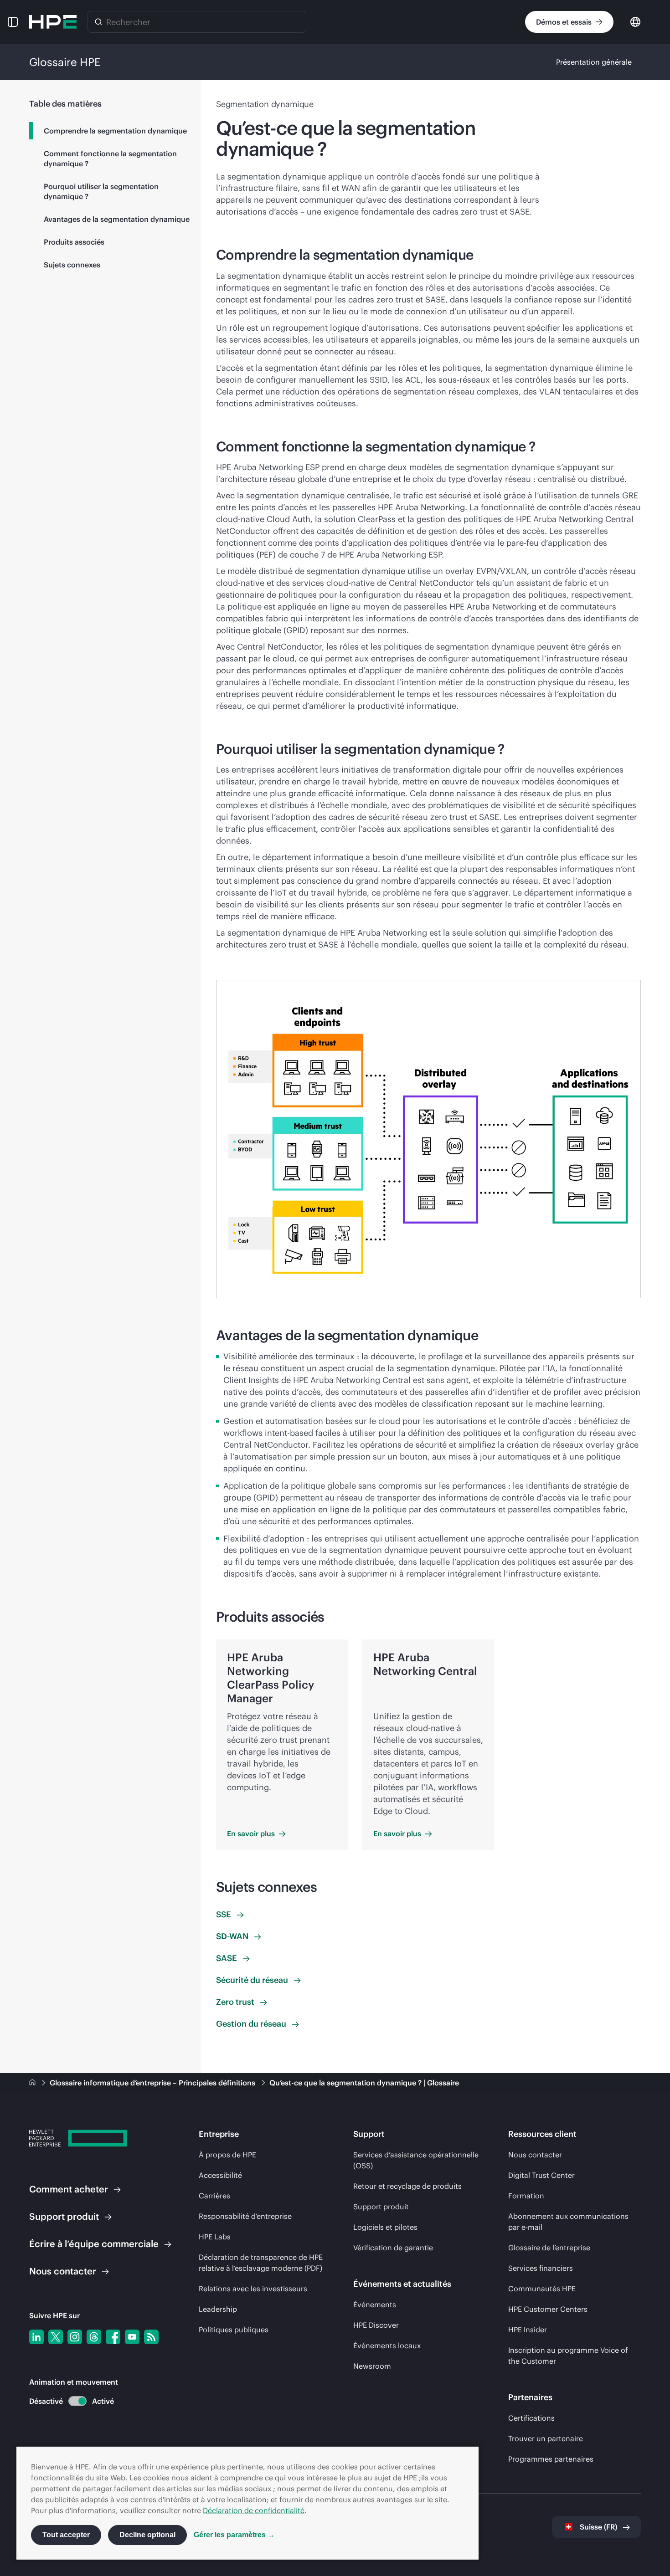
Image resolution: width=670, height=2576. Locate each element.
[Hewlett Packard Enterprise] (53, 22)
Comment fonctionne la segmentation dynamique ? (110, 159)
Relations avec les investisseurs (253, 2289)
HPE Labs (215, 2237)
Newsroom (372, 2366)
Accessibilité (220, 2175)
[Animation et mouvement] (77, 2401)
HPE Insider (528, 2330)
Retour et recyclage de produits (407, 2186)
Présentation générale (594, 62)
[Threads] (94, 2337)
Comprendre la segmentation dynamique (115, 131)
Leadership (218, 2309)
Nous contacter (535, 2155)
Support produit (381, 2207)
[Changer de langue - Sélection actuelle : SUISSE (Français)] (635, 21)
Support (64, 2216)
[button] (13, 22)
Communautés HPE (542, 2289)
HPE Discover (376, 2325)
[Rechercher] (98, 22)
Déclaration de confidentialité (254, 2510)
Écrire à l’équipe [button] (94, 2244)
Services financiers (541, 2268)
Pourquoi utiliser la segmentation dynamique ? (101, 191)
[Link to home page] (33, 2083)
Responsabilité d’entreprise (245, 2216)
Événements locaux (387, 2346)
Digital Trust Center (541, 2175)
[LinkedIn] (36, 2337)
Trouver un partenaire (546, 2438)
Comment (69, 2189)
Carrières (214, 2196)
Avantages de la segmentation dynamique (117, 219)
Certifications (531, 2418)
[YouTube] (132, 2337)
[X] (56, 2337)
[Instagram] (75, 2337)
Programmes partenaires (551, 2459)
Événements (375, 2305)
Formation (526, 2196)
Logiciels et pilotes (385, 2227)
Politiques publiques (234, 2330)
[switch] (72, 2401)
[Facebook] (113, 2337)
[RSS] (151, 2337)
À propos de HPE (227, 2155)
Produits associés (74, 242)
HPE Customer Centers (548, 2309)
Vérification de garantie (393, 2248)
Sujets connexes (72, 265)
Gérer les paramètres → (234, 2535)
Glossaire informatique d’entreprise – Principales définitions (153, 2083)
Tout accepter (66, 2535)
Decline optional (147, 2535)
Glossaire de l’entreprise (549, 2248)
